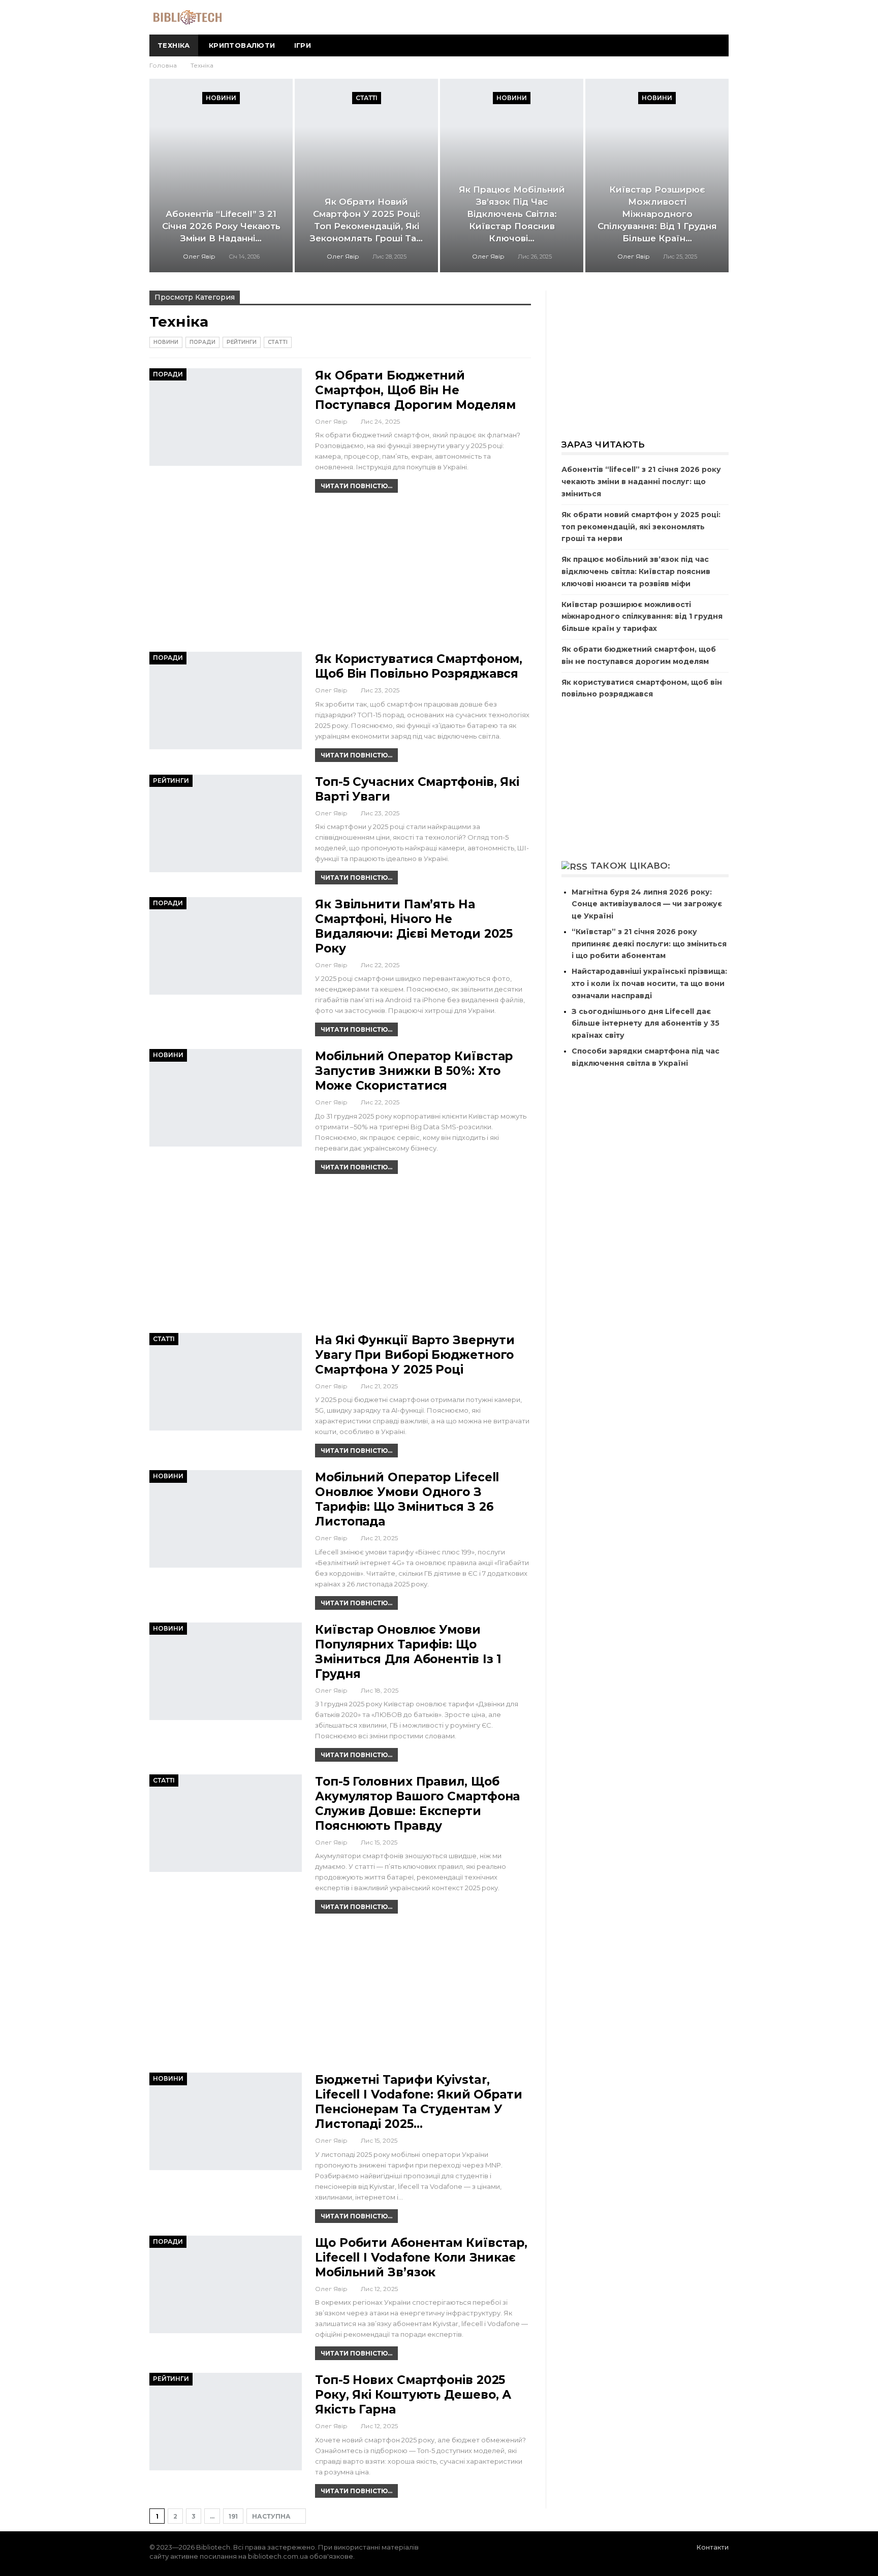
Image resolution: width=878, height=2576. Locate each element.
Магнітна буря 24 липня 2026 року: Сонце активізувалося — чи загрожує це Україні (647, 904)
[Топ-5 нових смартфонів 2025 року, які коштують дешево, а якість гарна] (226, 2422)
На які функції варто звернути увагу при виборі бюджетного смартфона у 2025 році (415, 1355)
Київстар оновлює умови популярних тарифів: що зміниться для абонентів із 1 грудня (408, 1652)
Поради (202, 342)
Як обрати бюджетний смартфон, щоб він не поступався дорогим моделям (415, 390)
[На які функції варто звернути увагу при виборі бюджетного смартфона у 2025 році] (226, 1382)
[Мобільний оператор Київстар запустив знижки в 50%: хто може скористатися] (226, 1098)
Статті (367, 98)
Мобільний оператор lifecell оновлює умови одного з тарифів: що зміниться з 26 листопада (407, 1499)
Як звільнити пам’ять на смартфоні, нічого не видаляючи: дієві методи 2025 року (414, 926)
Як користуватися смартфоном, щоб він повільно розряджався (419, 666)
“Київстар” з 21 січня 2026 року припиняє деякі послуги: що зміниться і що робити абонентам (649, 944)
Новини (221, 98)
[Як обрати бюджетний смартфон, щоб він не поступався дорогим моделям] (226, 417)
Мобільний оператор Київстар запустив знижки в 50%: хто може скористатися (414, 1071)
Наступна (272, 2516)
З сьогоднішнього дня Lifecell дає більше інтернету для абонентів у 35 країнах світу (646, 1024)
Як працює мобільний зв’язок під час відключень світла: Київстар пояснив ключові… (512, 214)
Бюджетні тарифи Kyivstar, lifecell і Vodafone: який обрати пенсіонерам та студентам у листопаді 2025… (419, 2102)
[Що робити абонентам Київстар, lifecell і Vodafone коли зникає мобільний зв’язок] (226, 2284)
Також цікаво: (631, 866)
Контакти (713, 2547)
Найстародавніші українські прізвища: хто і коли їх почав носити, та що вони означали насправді (649, 983)
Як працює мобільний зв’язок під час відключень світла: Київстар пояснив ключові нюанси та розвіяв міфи (636, 571)
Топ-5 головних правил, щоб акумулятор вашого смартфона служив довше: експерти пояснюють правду (417, 1804)
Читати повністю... (356, 486)
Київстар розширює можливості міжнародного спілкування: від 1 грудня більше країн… (657, 214)
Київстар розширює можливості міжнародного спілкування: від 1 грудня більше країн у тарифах (642, 617)
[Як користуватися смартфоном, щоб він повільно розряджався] (226, 701)
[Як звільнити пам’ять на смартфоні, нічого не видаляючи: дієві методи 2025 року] (226, 946)
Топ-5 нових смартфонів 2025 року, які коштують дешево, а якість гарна (413, 2395)
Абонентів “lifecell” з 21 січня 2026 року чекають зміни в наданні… (221, 226)
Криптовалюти (242, 45)
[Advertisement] (340, 577)
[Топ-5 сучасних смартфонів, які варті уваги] (226, 823)
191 (233, 2516)
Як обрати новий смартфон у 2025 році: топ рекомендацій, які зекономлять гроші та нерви (641, 527)
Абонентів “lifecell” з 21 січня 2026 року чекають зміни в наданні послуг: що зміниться (641, 482)
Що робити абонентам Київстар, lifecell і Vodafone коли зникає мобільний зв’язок (421, 2257)
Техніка (174, 45)
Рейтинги (242, 342)
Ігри (303, 45)
